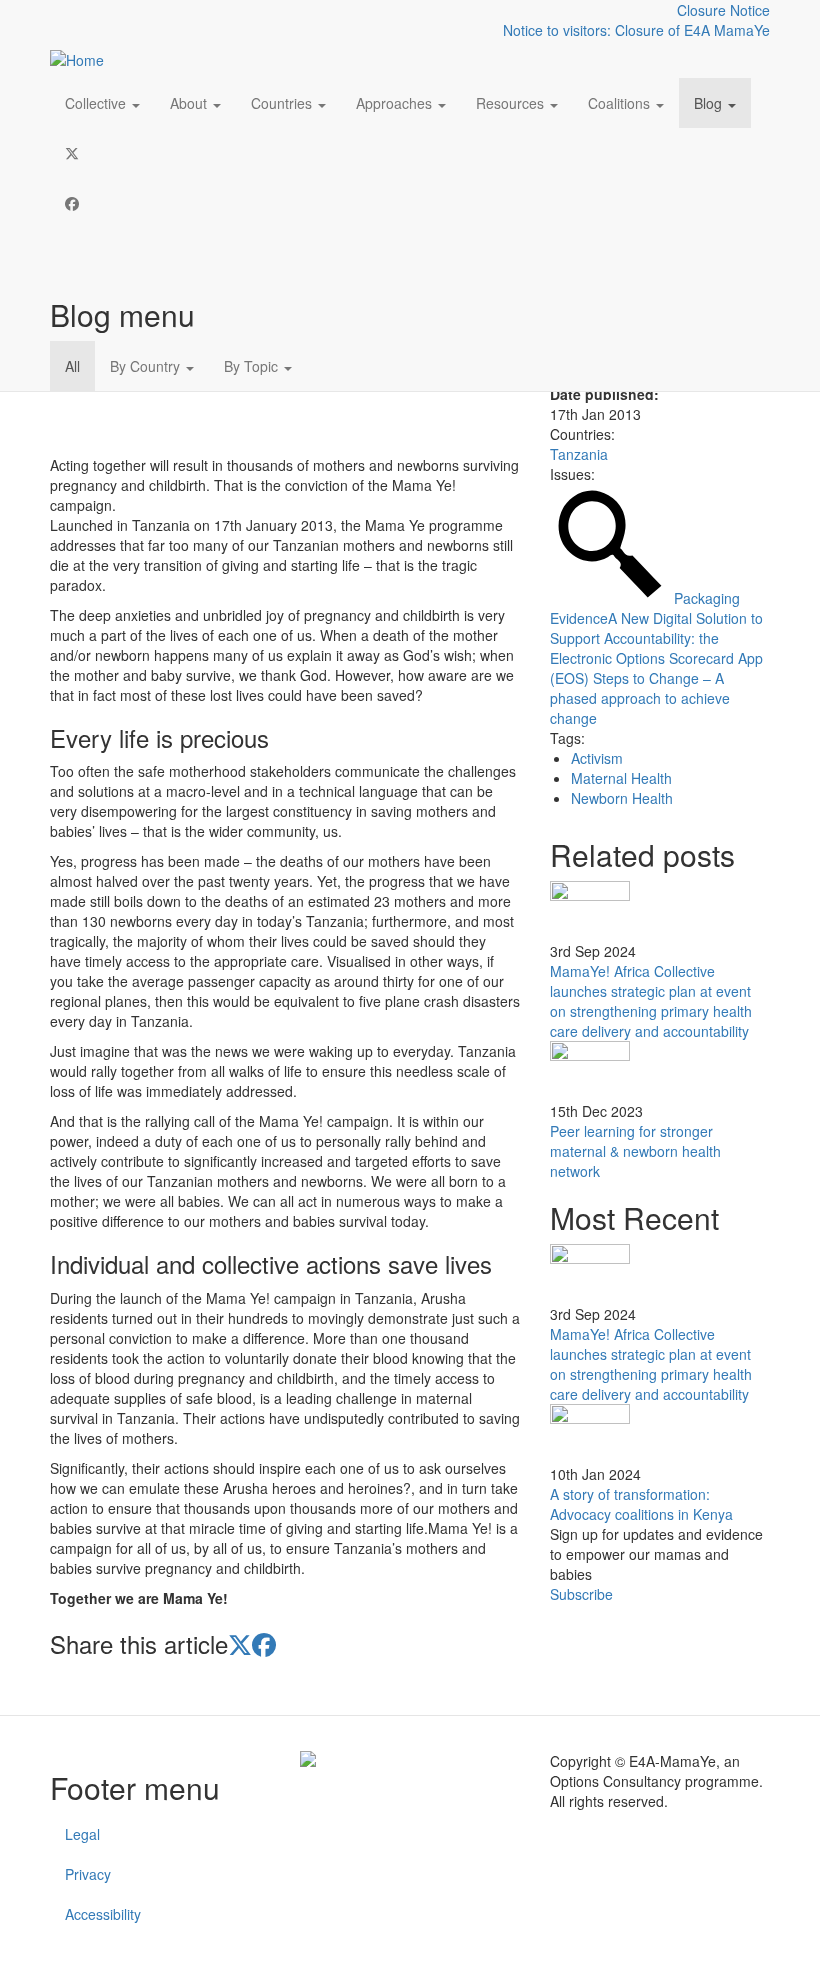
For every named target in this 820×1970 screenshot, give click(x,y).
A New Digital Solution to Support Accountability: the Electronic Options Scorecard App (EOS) (656, 648)
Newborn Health (622, 798)
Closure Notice (723, 10)
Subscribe (581, 1594)
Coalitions (621, 103)
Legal (82, 1834)
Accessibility (103, 1914)
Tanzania (579, 454)
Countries (283, 103)
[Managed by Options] (410, 1759)
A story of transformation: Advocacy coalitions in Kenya (641, 1504)
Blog (710, 103)
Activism (597, 758)
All (72, 366)
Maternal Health (621, 778)
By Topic (253, 366)
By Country (147, 366)
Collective (97, 103)
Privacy (88, 1874)
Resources (512, 103)
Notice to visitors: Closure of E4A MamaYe (636, 30)
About (190, 103)
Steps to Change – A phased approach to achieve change (640, 698)
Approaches (396, 103)
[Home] (84, 59)
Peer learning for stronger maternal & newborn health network (635, 1151)
